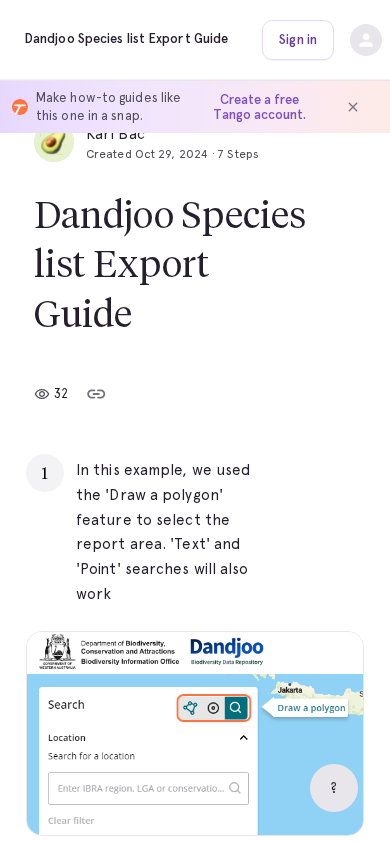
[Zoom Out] (279, 795)
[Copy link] (96, 394)
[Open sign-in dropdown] (366, 40)
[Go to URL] (306, 470)
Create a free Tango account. (259, 107)
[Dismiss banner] (353, 107)
